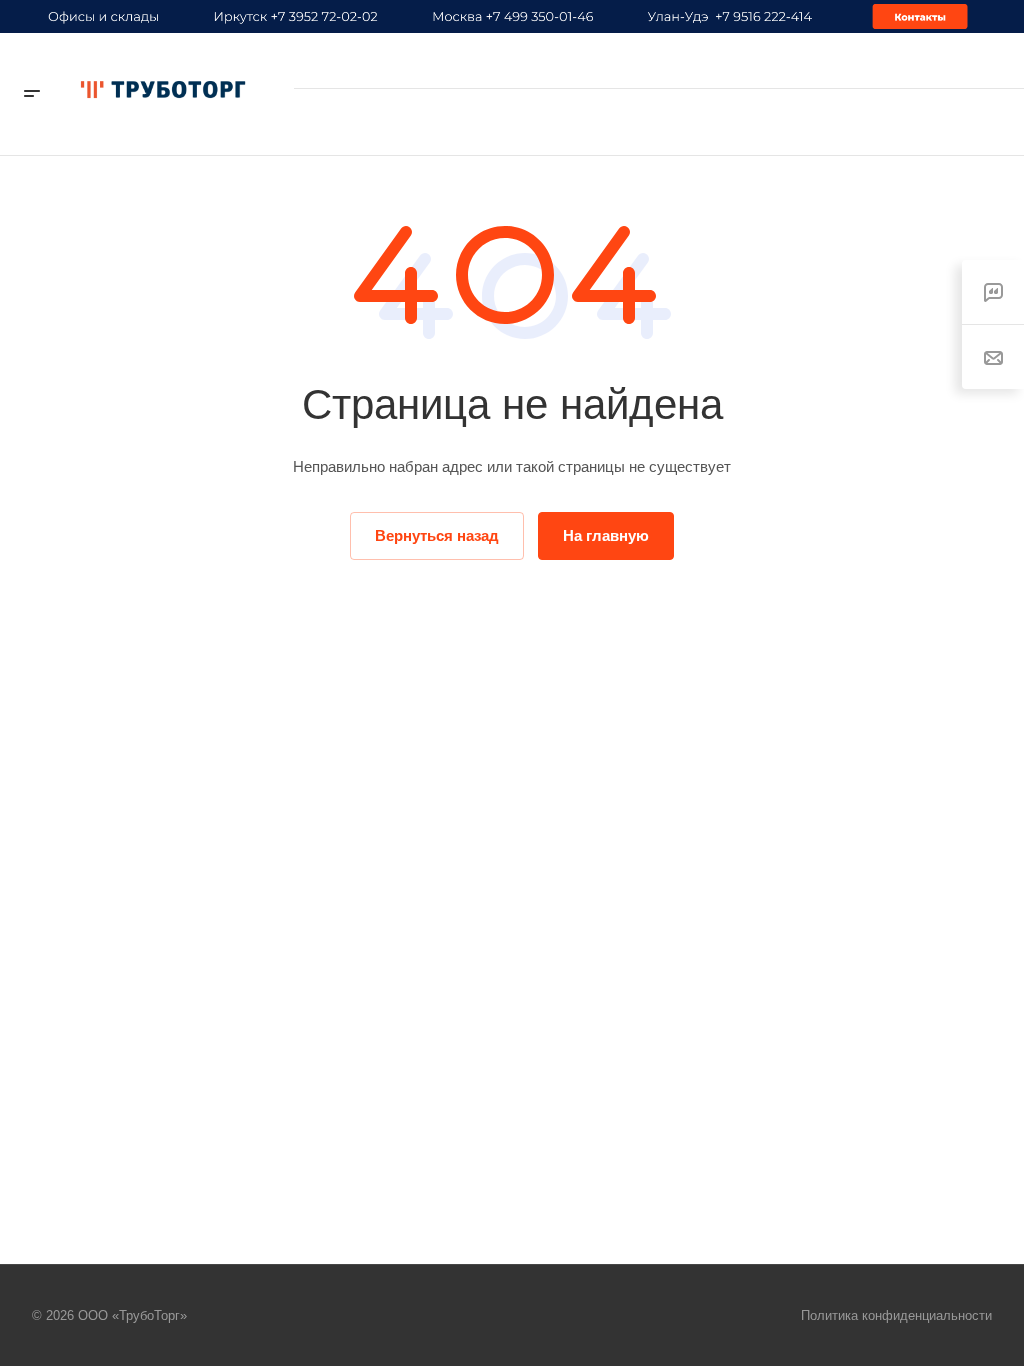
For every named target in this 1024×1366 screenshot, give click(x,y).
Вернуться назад (437, 535)
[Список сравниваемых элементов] (821, 122)
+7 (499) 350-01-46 (922, 60)
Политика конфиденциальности (896, 1315)
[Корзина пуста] (779, 121)
